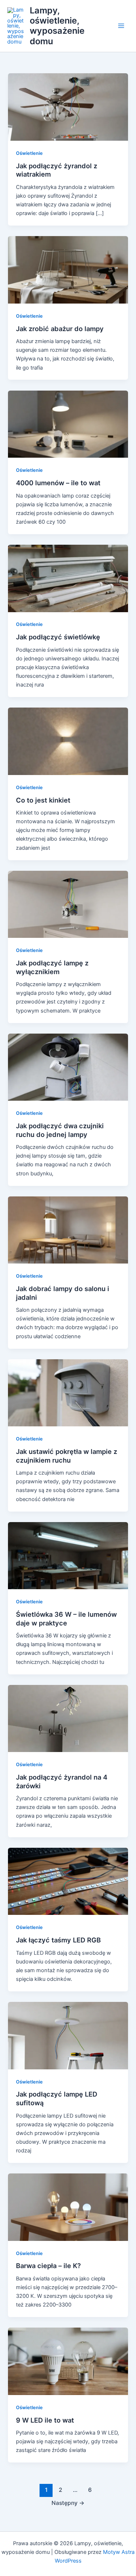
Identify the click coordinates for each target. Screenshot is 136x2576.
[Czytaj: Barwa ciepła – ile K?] (68, 2207)
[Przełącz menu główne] (121, 26)
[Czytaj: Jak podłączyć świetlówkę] (68, 578)
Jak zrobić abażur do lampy (60, 329)
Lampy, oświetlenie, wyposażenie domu (57, 26)
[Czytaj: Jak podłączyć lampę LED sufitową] (68, 2035)
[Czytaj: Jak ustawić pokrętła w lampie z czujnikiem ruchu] (68, 1393)
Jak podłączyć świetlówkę (58, 637)
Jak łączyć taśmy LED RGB (58, 1940)
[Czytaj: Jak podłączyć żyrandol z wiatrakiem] (68, 107)
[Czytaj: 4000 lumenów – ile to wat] (68, 424)
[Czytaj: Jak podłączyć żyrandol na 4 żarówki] (68, 1718)
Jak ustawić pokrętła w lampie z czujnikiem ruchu (67, 1456)
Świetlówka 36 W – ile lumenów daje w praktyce (66, 1619)
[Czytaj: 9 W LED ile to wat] (68, 2361)
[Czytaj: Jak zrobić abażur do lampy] (68, 269)
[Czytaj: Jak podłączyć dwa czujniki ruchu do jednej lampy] (68, 1067)
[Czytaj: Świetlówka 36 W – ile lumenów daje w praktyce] (68, 1555)
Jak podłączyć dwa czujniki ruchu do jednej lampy (60, 1130)
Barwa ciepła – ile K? (48, 2266)
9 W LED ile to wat (45, 2420)
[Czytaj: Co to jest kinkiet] (68, 741)
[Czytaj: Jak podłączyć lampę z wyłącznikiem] (68, 904)
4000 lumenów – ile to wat (58, 483)
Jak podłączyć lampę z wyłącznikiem (52, 967)
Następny (68, 2503)
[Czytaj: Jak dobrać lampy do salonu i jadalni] (68, 1230)
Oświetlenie (29, 153)
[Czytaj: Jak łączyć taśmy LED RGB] (68, 1881)
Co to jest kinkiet (43, 800)
